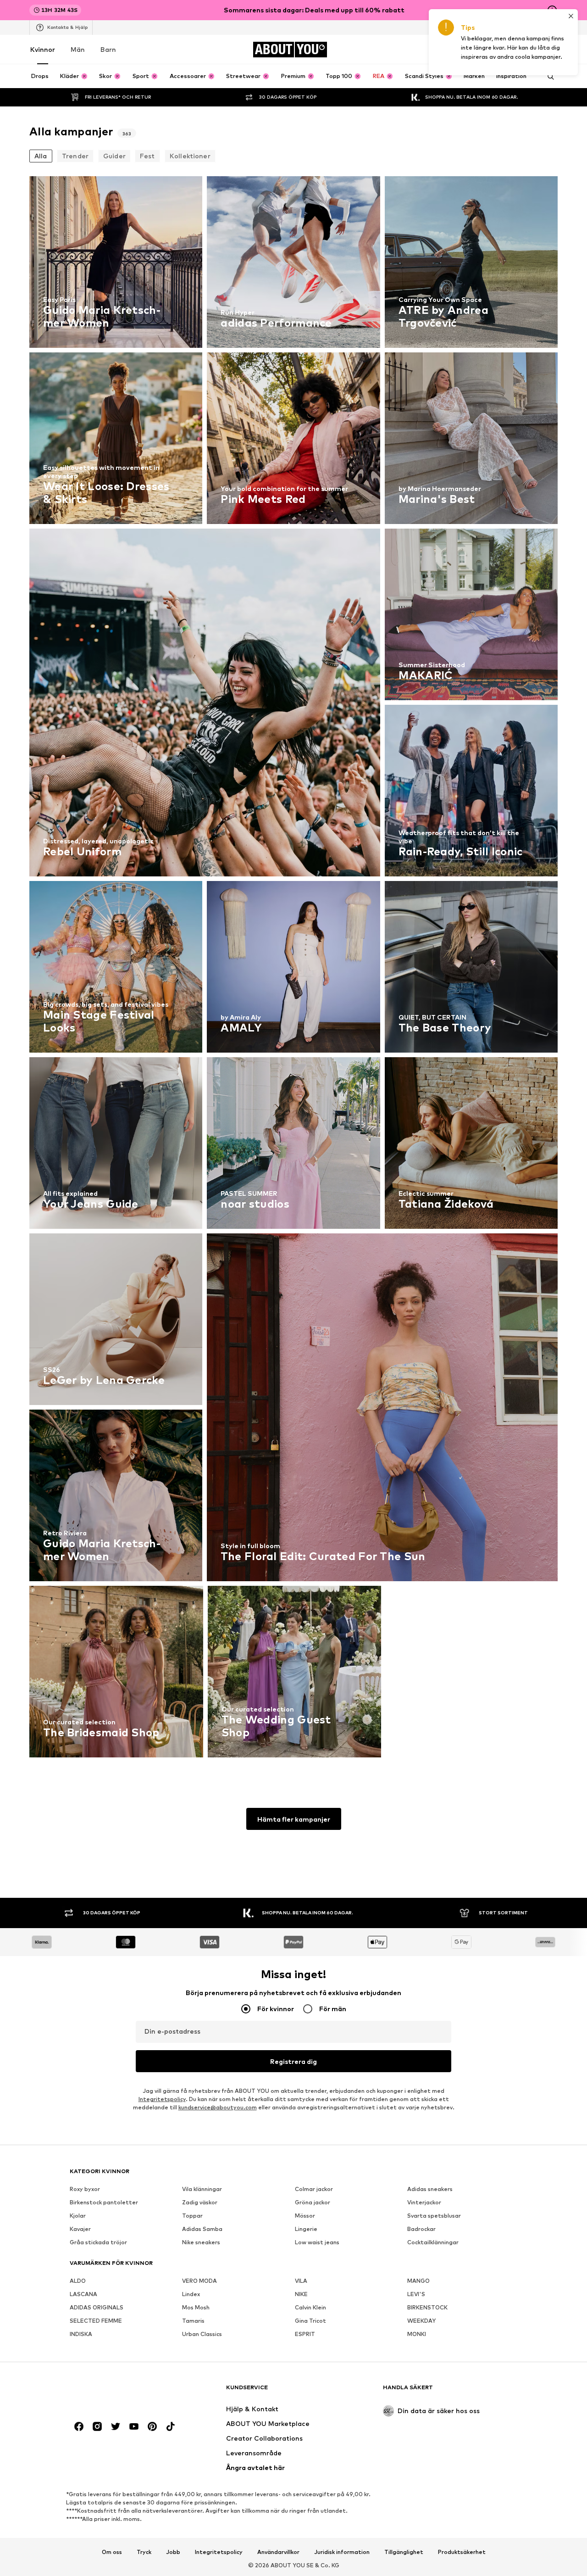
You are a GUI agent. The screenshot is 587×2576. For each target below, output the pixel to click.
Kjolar (78, 2216)
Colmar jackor (314, 2189)
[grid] (293, 969)
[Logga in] (475, 50)
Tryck (144, 2552)
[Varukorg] (552, 50)
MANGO (418, 2281)
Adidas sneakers (430, 2189)
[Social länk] (79, 2426)
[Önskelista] (526, 50)
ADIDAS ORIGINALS (97, 2307)
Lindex (191, 2294)
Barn (108, 49)
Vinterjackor (424, 2202)
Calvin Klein (310, 2307)
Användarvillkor (278, 2552)
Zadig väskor (200, 2202)
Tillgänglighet (404, 2552)
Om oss (112, 2552)
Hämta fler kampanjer (294, 1819)
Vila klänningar (202, 2189)
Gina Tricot (310, 2321)
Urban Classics (202, 2334)
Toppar (192, 2216)
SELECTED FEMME (96, 2321)
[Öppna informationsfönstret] (552, 10)
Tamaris (193, 2321)
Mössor (305, 2216)
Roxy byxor (85, 2189)
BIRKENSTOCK (427, 2307)
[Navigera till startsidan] (120, 2392)
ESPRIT (305, 2334)
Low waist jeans (317, 2242)
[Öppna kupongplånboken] (449, 50)
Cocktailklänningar (433, 2242)
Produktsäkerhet (462, 2552)
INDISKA (81, 2334)
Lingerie (306, 2229)
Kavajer (80, 2229)
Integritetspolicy (162, 2099)
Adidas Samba (202, 2229)
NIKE (301, 2294)
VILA (301, 2281)
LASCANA (83, 2294)
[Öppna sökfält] (548, 77)
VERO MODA (199, 2281)
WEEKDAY (421, 2321)
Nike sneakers (201, 2242)
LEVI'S (416, 2294)
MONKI (417, 2334)
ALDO (78, 2281)
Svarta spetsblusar (434, 2216)
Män (78, 49)
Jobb (173, 2552)
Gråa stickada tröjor (98, 2242)
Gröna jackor (313, 2202)
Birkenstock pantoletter (104, 2202)
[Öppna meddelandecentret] (501, 50)
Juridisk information (342, 2552)
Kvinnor (43, 49)
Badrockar (421, 2229)
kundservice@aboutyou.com (218, 2107)
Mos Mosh (196, 2307)
